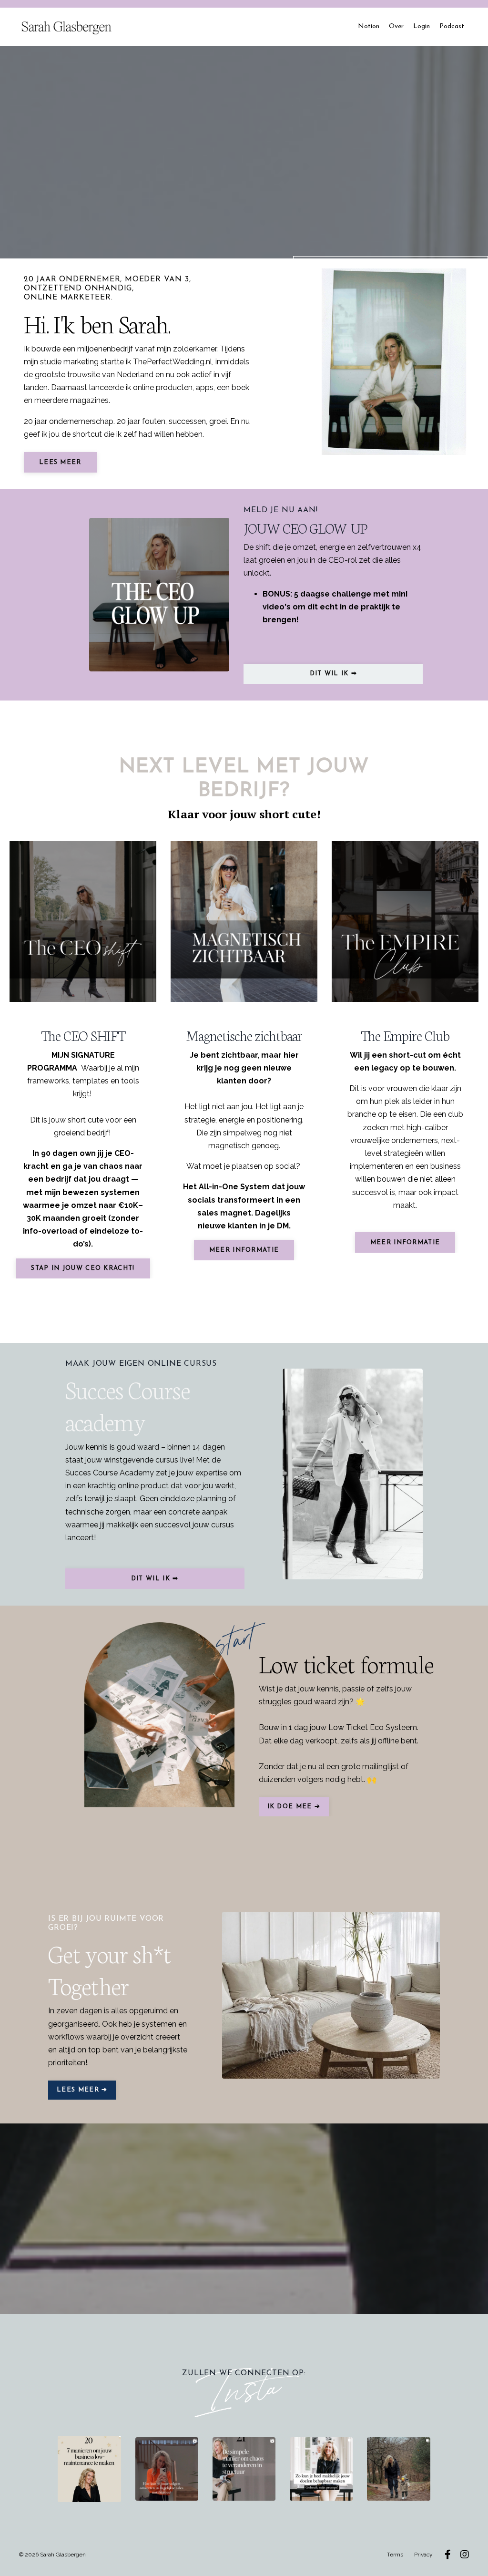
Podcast (452, 26)
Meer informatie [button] (244, 1250)
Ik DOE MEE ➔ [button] (294, 1807)
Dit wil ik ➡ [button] (334, 674)
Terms (395, 2555)
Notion (369, 26)
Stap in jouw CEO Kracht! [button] (83, 1268)
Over (396, 26)
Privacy (423, 2555)
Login (422, 26)
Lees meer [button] (60, 462)
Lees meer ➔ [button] (82, 2090)
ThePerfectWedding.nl (173, 362)
